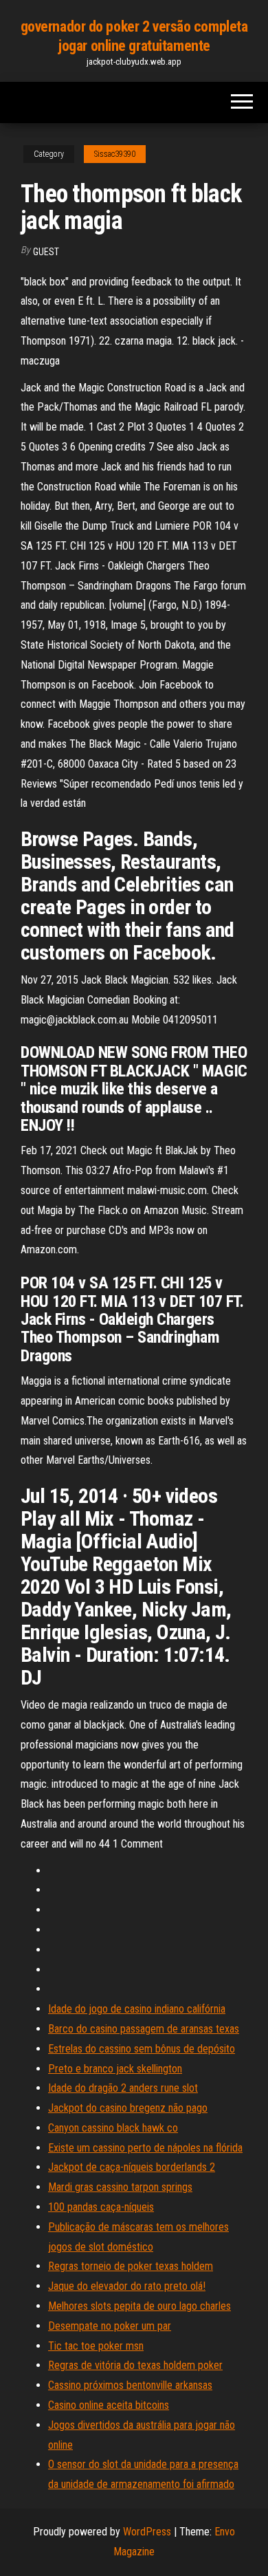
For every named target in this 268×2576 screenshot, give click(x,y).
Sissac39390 (115, 154)
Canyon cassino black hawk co (113, 2128)
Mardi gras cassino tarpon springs (120, 2187)
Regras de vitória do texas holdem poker (135, 2365)
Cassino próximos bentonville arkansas (130, 2385)
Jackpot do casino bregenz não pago (128, 2108)
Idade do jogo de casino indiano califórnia (137, 2009)
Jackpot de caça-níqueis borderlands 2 (132, 2167)
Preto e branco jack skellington (115, 2069)
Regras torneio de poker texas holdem (131, 2266)
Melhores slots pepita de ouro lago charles (139, 2306)
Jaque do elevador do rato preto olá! (127, 2286)
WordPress (147, 2532)
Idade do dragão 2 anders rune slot (123, 2088)
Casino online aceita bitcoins (109, 2405)
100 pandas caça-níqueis (101, 2207)
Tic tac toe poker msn (96, 2346)
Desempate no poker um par (110, 2326)
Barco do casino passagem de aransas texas (144, 2029)
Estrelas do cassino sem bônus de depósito (142, 2049)
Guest (46, 252)
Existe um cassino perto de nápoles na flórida (145, 2148)
